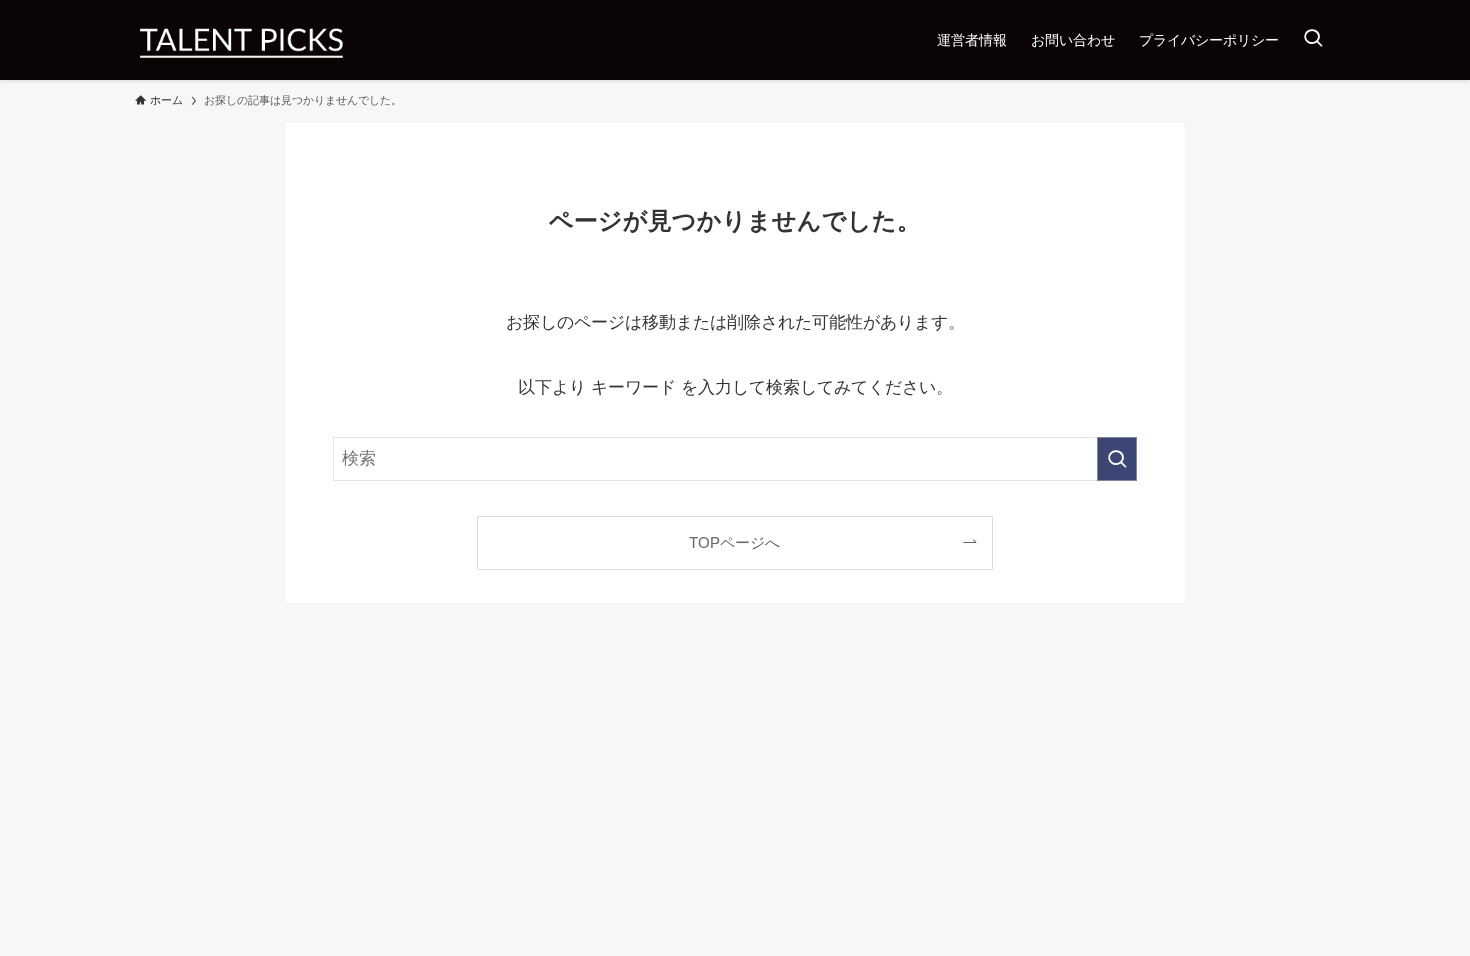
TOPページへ (734, 542)
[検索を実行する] (1117, 459)
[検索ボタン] (1313, 40)
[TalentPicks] (241, 40)
